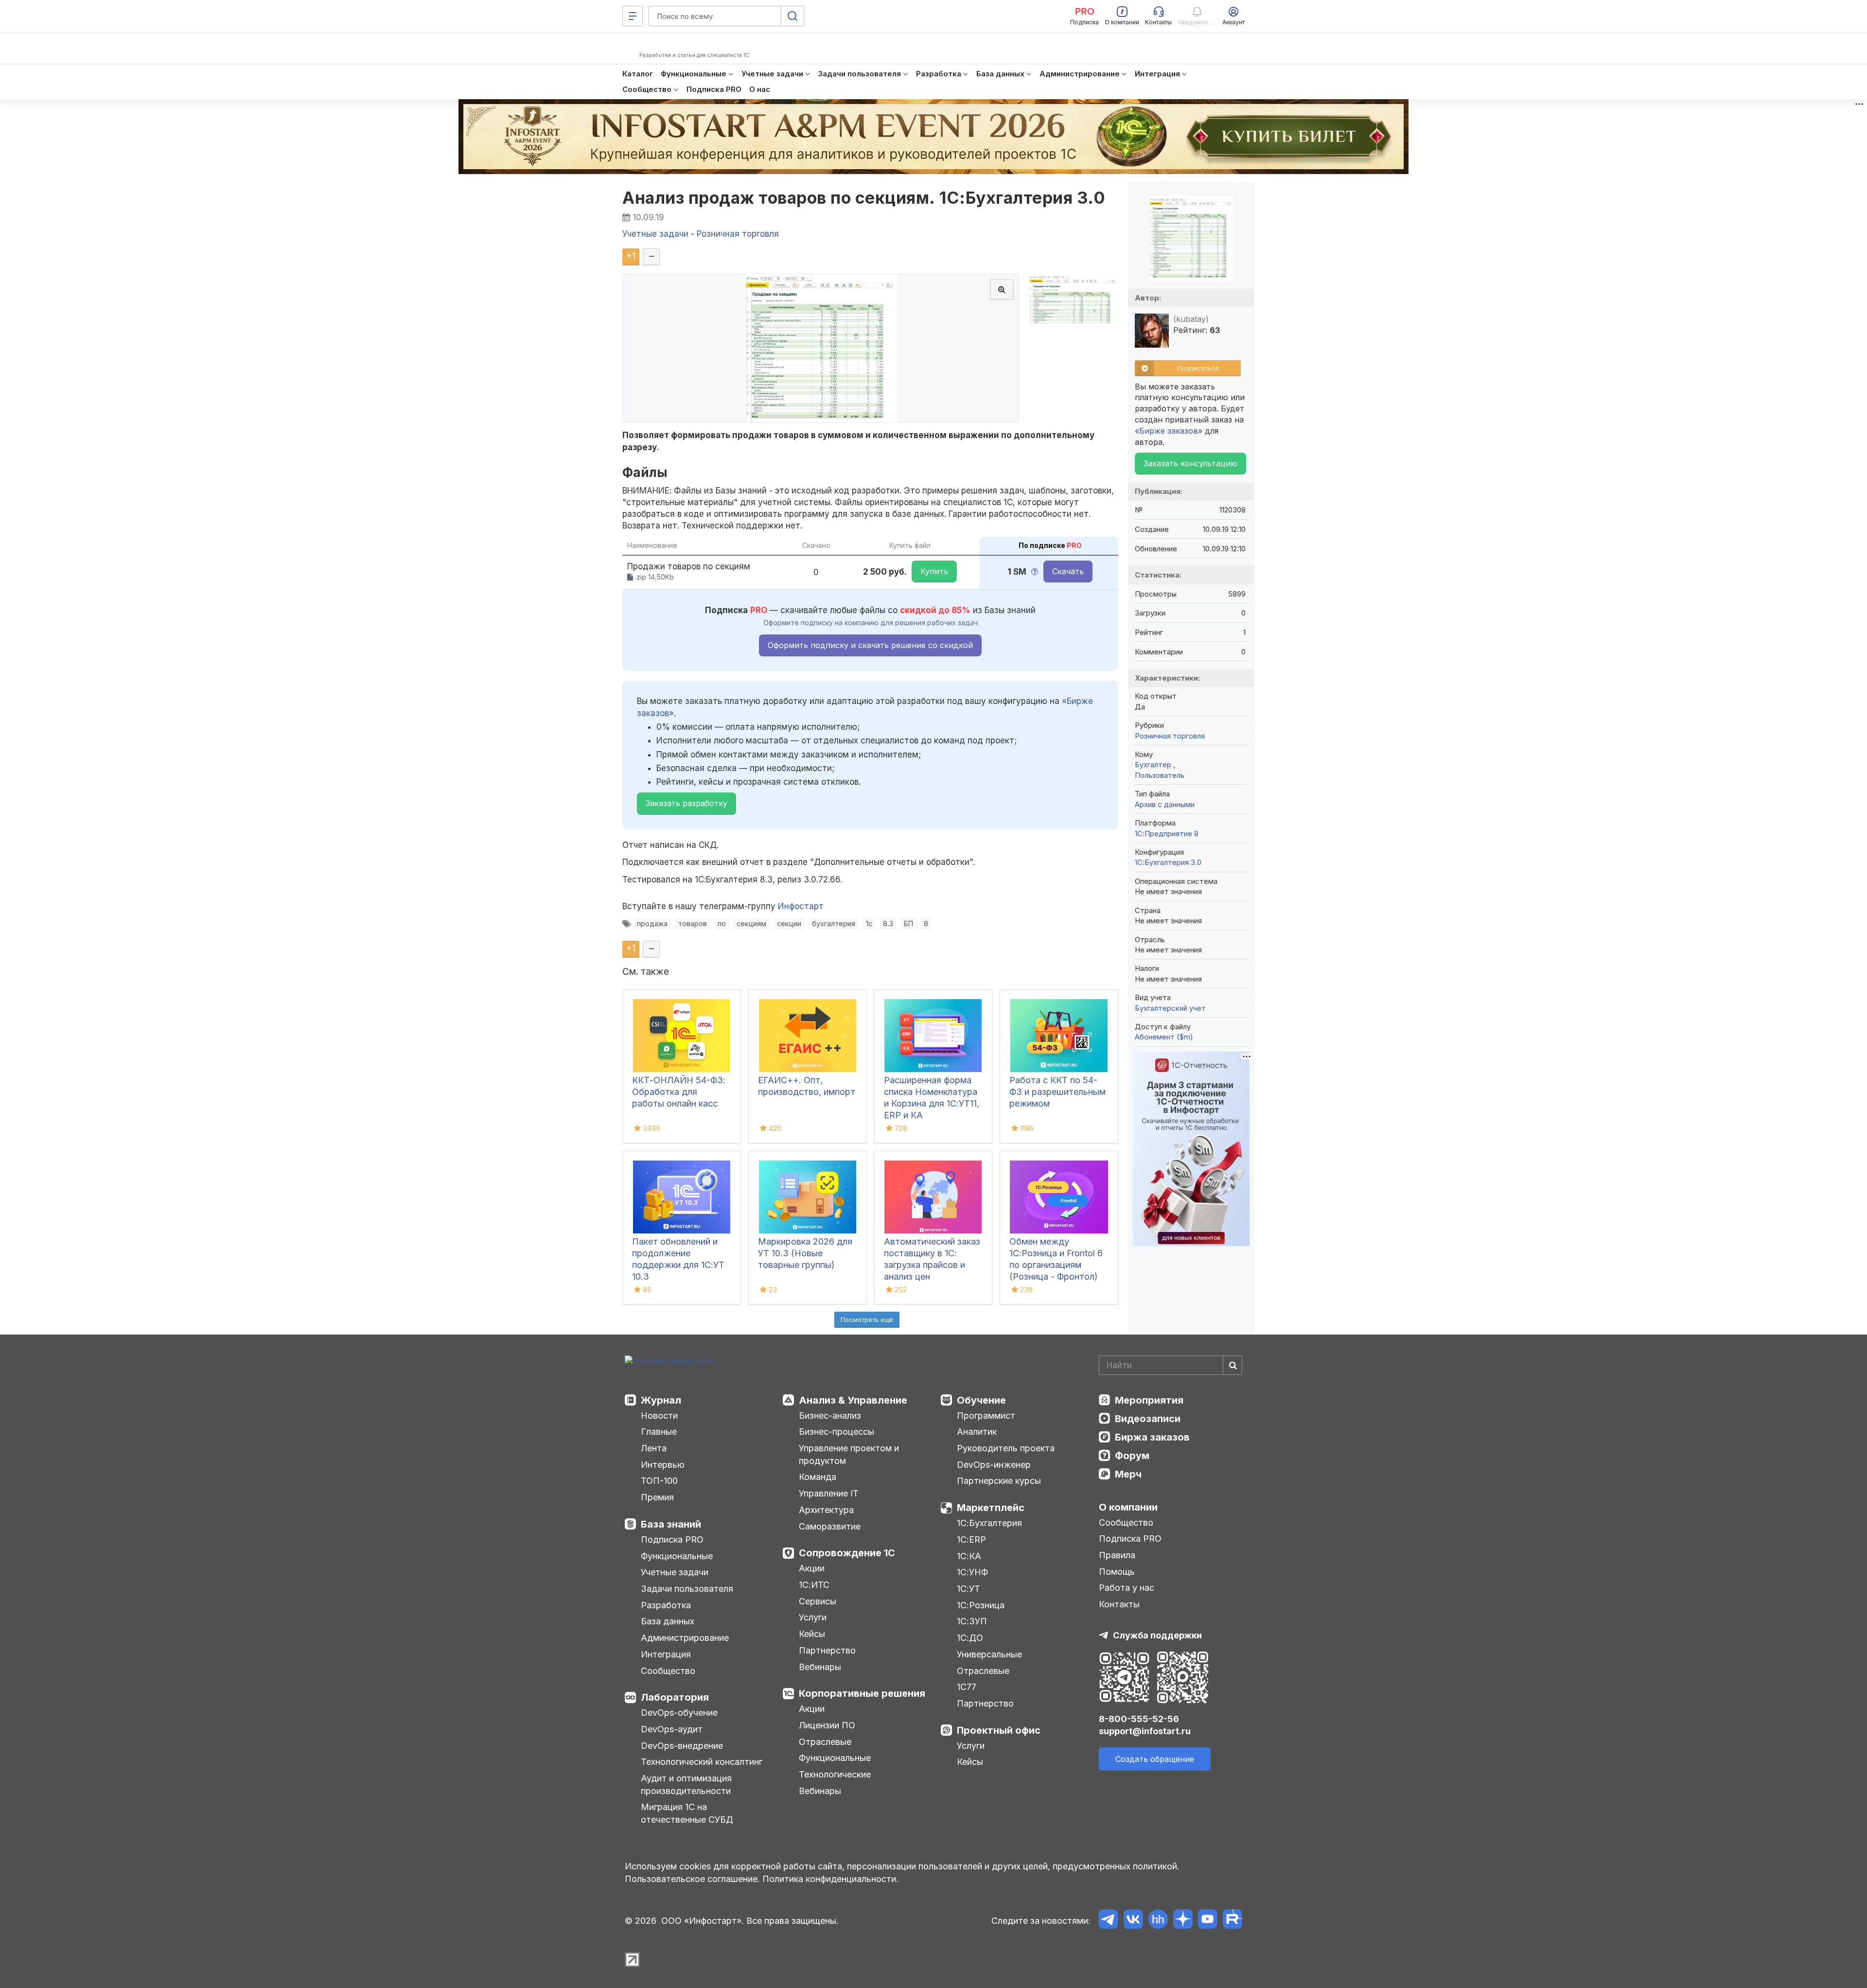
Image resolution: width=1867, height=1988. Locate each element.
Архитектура (826, 1510)
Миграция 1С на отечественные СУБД (687, 1813)
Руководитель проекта (1006, 1448)
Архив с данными (1165, 804)
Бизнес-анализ (830, 1416)
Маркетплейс (991, 1508)
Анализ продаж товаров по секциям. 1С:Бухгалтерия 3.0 (864, 198)
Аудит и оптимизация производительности (686, 1785)
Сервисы (818, 1601)
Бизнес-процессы (837, 1432)
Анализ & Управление (853, 1400)
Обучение (981, 1400)
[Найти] (1233, 1365)
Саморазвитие (830, 1526)
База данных (668, 1621)
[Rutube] (1232, 1921)
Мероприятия (1149, 1400)
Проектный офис (999, 1730)
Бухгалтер (1154, 765)
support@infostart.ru (1145, 1731)
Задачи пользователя (687, 1589)
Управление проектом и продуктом (849, 1454)
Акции (812, 1568)
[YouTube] (1207, 1921)
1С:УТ (969, 1589)
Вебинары (820, 1667)
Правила (1117, 1555)
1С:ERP (971, 1539)
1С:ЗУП (972, 1621)
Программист (986, 1416)
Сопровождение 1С (847, 1553)
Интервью (663, 1465)
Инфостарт (801, 906)
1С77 (967, 1687)
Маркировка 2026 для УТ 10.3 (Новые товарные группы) (805, 1253)
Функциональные (677, 1556)
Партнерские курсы (999, 1481)
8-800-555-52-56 (1139, 1719)
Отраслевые (825, 1742)
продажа (652, 924)
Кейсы (812, 1634)
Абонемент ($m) (1164, 1037)
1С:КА (969, 1556)
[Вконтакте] (1133, 1921)
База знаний (671, 1524)
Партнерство (827, 1650)
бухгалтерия (834, 924)
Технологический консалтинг (702, 1762)
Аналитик (977, 1432)
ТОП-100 (659, 1481)
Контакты (1119, 1604)
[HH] (1158, 1921)
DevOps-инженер (994, 1465)
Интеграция (666, 1654)
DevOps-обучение (679, 1713)
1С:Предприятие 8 (1167, 834)
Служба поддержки (1157, 1635)
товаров (693, 924)
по (722, 924)
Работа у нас (1127, 1588)
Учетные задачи (675, 1572)
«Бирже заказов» (1169, 431)
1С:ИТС (814, 1585)
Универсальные (989, 1654)
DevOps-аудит (672, 1729)
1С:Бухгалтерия (989, 1523)
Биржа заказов (1152, 1437)
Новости (659, 1416)
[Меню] (633, 16)
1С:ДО (970, 1638)
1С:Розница (981, 1605)
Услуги (813, 1617)
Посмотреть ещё (867, 1319)
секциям (751, 924)
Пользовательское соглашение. (692, 1879)
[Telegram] (1108, 1921)
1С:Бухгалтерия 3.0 (1168, 862)
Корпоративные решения (862, 1693)
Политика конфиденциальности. (830, 1879)
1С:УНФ (972, 1572)
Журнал (661, 1400)
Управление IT (829, 1493)
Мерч (1128, 1474)
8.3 (888, 924)
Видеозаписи (1148, 1419)
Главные (659, 1432)
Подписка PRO (672, 1539)
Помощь (1117, 1572)
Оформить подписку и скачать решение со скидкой (870, 645)
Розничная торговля (1170, 736)
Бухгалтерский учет (1170, 1008)
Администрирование (685, 1638)
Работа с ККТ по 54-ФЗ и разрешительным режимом (1057, 1092)
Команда (818, 1477)
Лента (654, 1448)
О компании (1128, 1507)
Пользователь (1160, 775)
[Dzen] (1183, 1921)
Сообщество (668, 1671)
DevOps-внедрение (682, 1746)
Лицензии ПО (827, 1725)
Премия (657, 1497)
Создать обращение (1155, 1759)
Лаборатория (675, 1697)
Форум (1132, 1456)
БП (908, 924)
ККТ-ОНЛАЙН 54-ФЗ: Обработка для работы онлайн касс (679, 1092)
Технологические (835, 1774)
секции (789, 924)
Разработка (666, 1605)
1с (869, 924)
